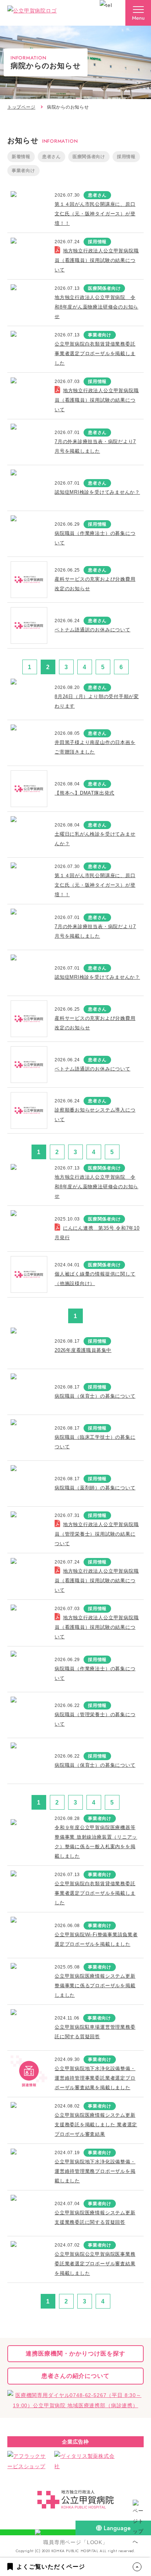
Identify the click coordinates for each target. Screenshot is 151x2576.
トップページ (21, 107)
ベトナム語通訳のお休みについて (93, 630)
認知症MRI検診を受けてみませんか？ (97, 492)
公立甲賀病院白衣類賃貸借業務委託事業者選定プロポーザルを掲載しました (95, 353)
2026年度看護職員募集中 (83, 1350)
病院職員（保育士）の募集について (95, 1396)
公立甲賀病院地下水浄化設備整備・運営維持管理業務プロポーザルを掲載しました (95, 2171)
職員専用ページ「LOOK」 (75, 2542)
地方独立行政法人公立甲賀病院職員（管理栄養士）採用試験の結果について (97, 1534)
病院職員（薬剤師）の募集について (95, 1488)
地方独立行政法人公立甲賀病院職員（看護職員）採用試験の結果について (97, 260)
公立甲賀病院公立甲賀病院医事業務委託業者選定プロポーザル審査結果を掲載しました (95, 2264)
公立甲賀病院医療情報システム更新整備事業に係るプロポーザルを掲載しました (95, 1986)
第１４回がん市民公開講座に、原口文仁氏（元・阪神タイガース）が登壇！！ (95, 214)
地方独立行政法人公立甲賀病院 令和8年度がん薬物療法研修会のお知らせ (96, 307)
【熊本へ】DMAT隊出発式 (84, 793)
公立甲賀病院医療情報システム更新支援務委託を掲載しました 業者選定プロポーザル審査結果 (96, 2125)
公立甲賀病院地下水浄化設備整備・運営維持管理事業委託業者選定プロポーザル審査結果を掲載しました (95, 2078)
